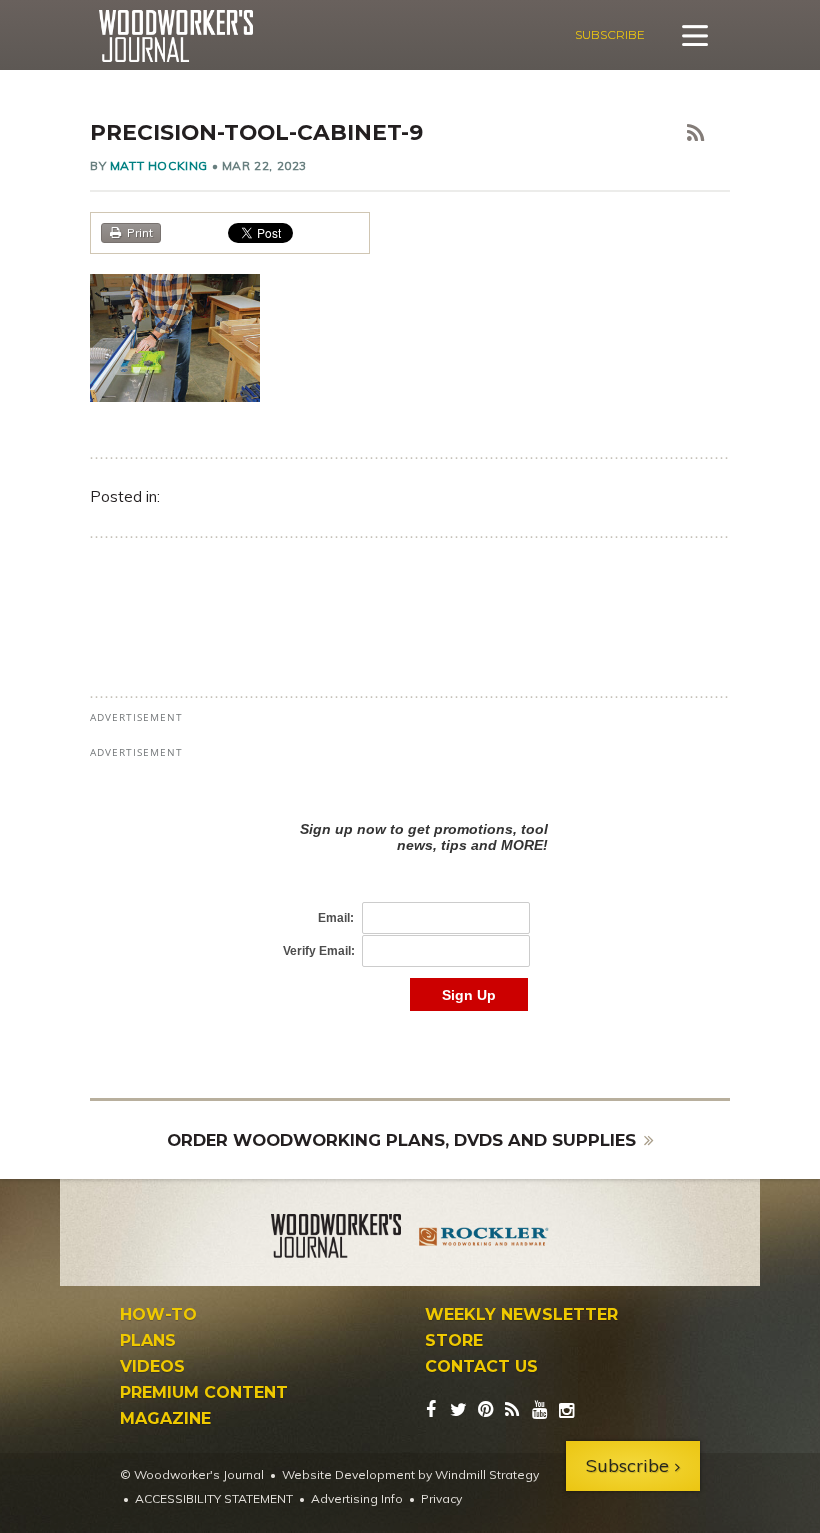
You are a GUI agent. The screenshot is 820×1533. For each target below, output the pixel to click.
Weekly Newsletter (521, 1315)
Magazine (165, 1419)
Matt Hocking (159, 165)
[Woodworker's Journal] (336, 1239)
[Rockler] (484, 1239)
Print (140, 232)
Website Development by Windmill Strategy (410, 1474)
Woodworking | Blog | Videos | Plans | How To (175, 36)
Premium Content (204, 1393)
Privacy (441, 1498)
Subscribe (610, 34)
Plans (148, 1341)
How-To (158, 1315)
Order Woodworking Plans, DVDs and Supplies (401, 1140)
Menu (695, 35)
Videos (152, 1367)
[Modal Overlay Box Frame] (410, 895)
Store (454, 1341)
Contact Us (481, 1367)
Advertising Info (357, 1498)
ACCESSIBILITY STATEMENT (214, 1498)
